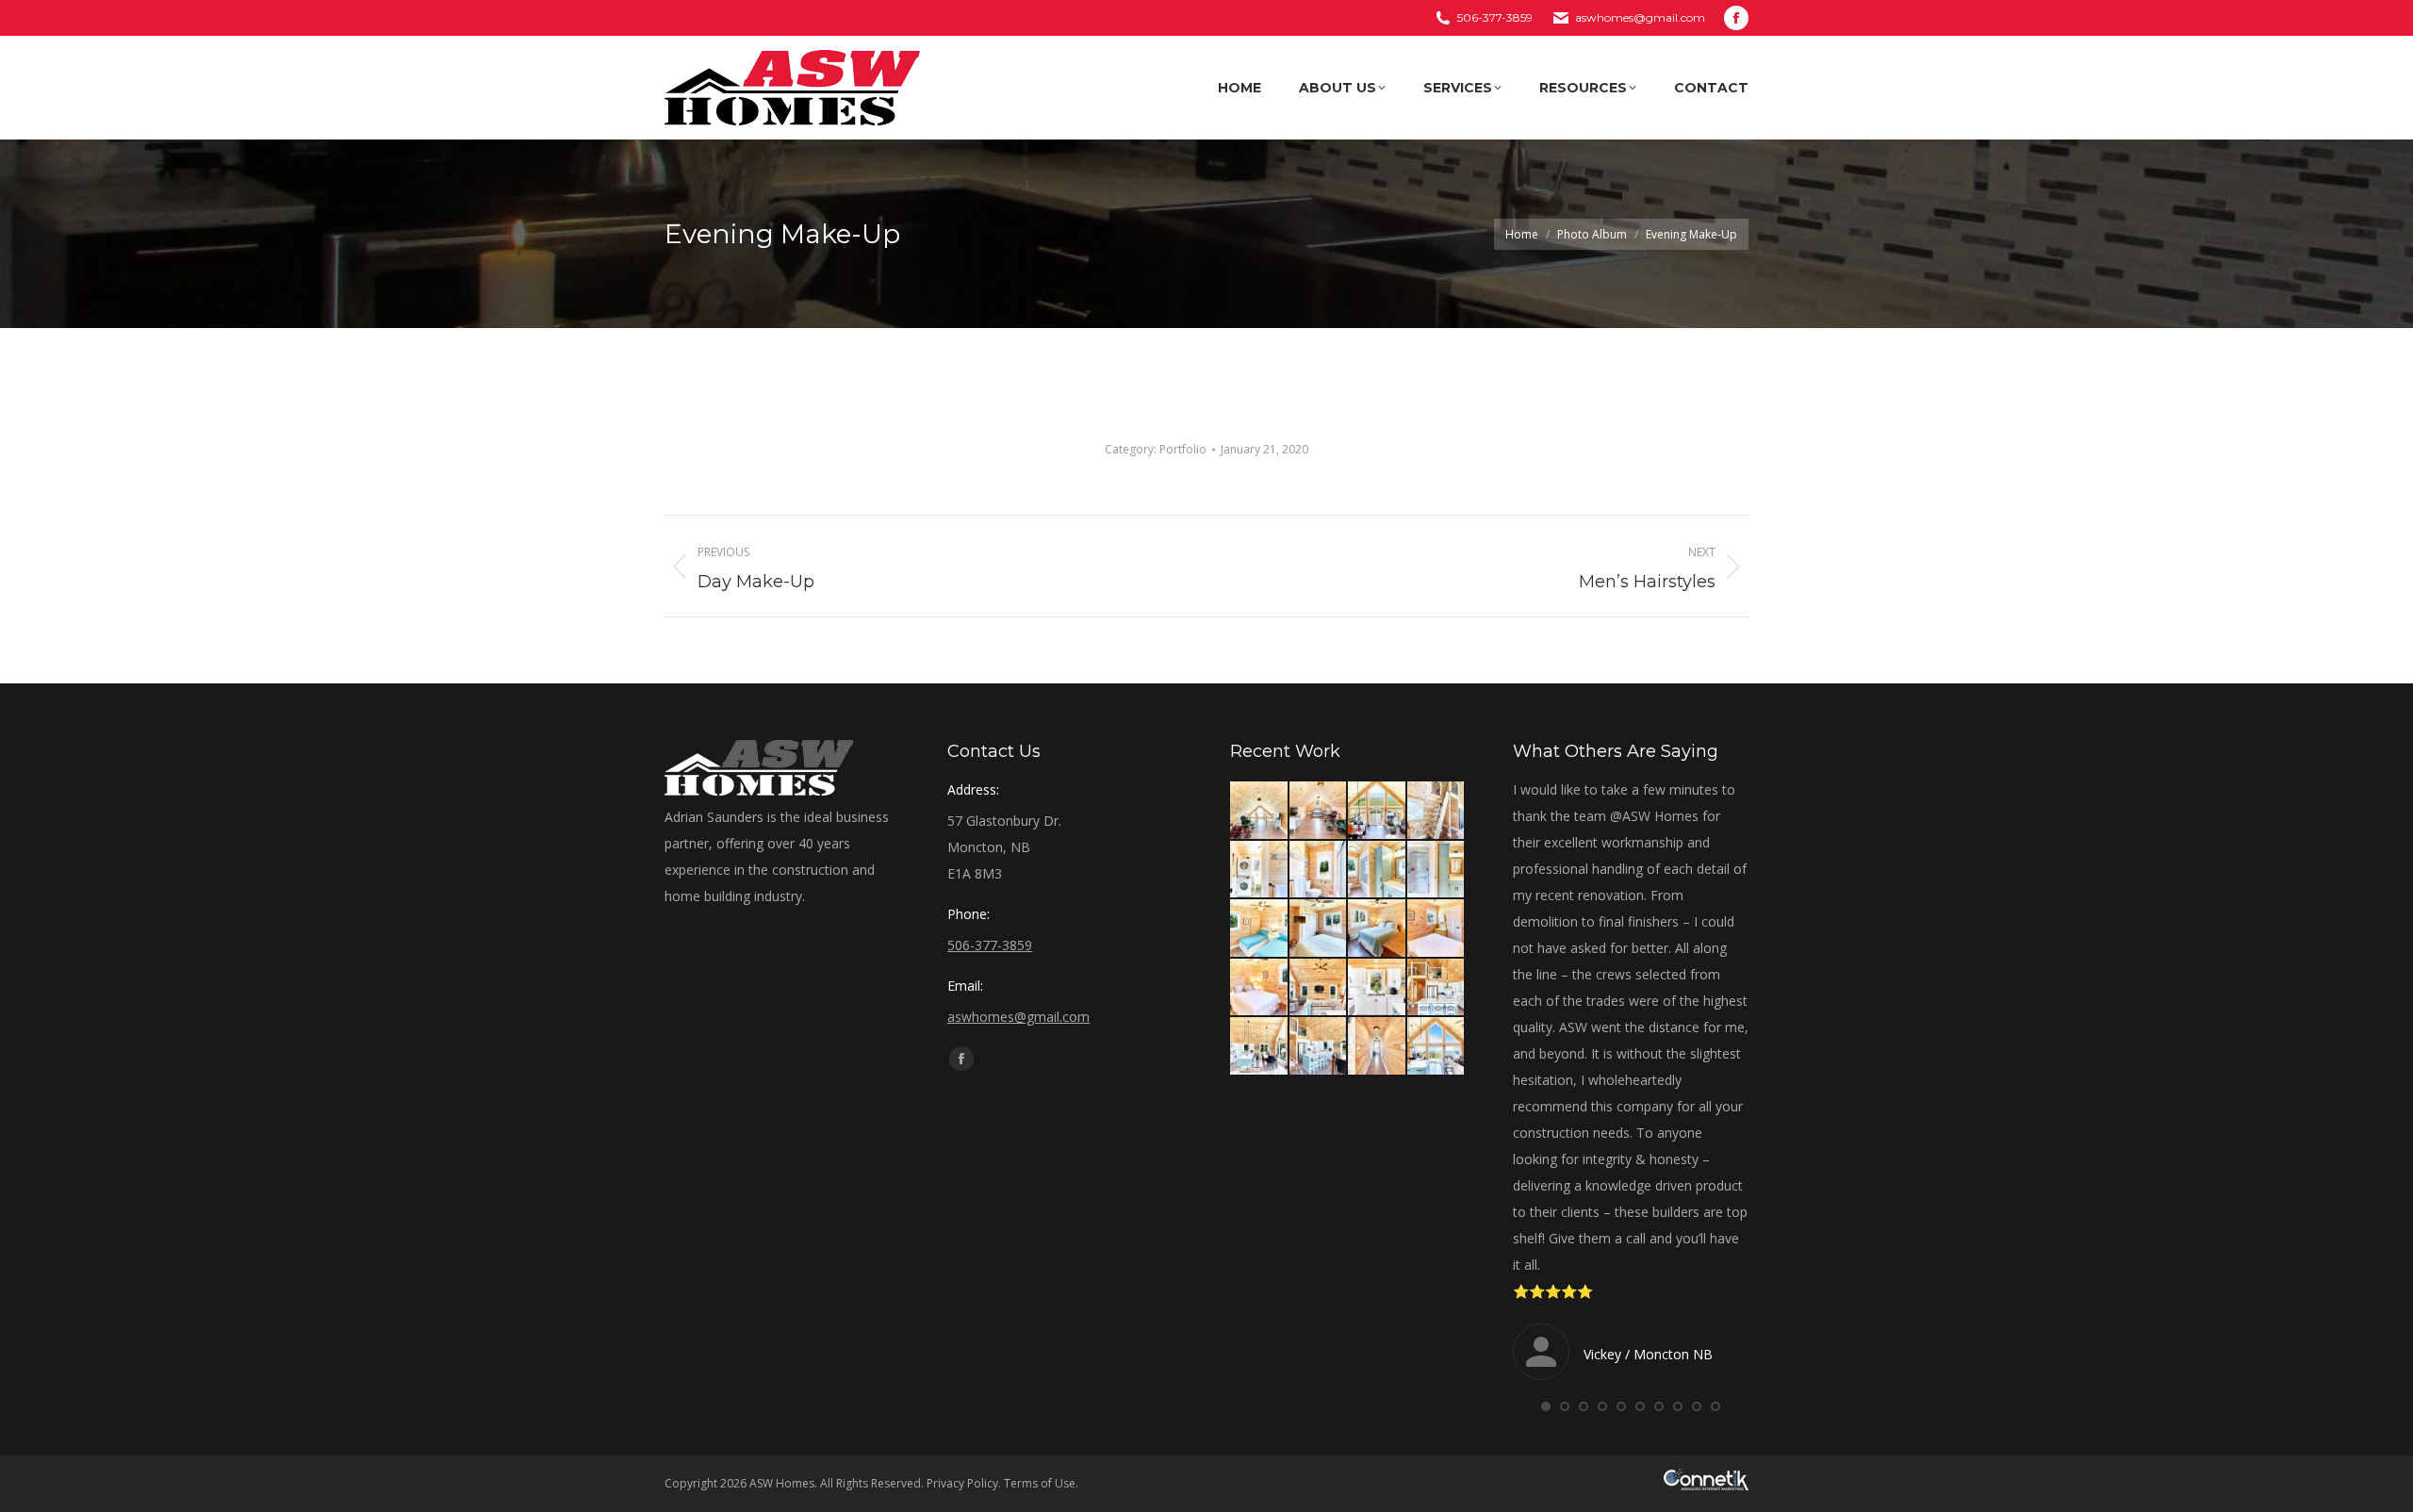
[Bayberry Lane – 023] (1260, 988)
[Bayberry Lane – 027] (1260, 929)
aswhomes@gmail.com (1640, 17)
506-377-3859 (1495, 17)
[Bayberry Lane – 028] (1437, 871)
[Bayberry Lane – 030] (1319, 871)
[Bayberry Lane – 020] (1437, 988)
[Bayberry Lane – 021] (1378, 988)
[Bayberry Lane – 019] (1260, 1047)
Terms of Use (1040, 1483)
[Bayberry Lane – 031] (1260, 871)
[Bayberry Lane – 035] (1260, 811)
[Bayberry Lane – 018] (1319, 1047)
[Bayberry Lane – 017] (1378, 1047)
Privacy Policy (962, 1483)
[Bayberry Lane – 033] (1378, 811)
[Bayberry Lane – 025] (1378, 929)
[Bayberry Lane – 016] (1437, 1047)
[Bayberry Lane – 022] (1319, 988)
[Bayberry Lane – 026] (1319, 929)
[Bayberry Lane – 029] (1378, 871)
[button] (1546, 1406)
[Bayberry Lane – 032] (1437, 811)
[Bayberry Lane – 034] (1319, 811)
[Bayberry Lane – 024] (1437, 929)
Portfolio (1183, 449)
